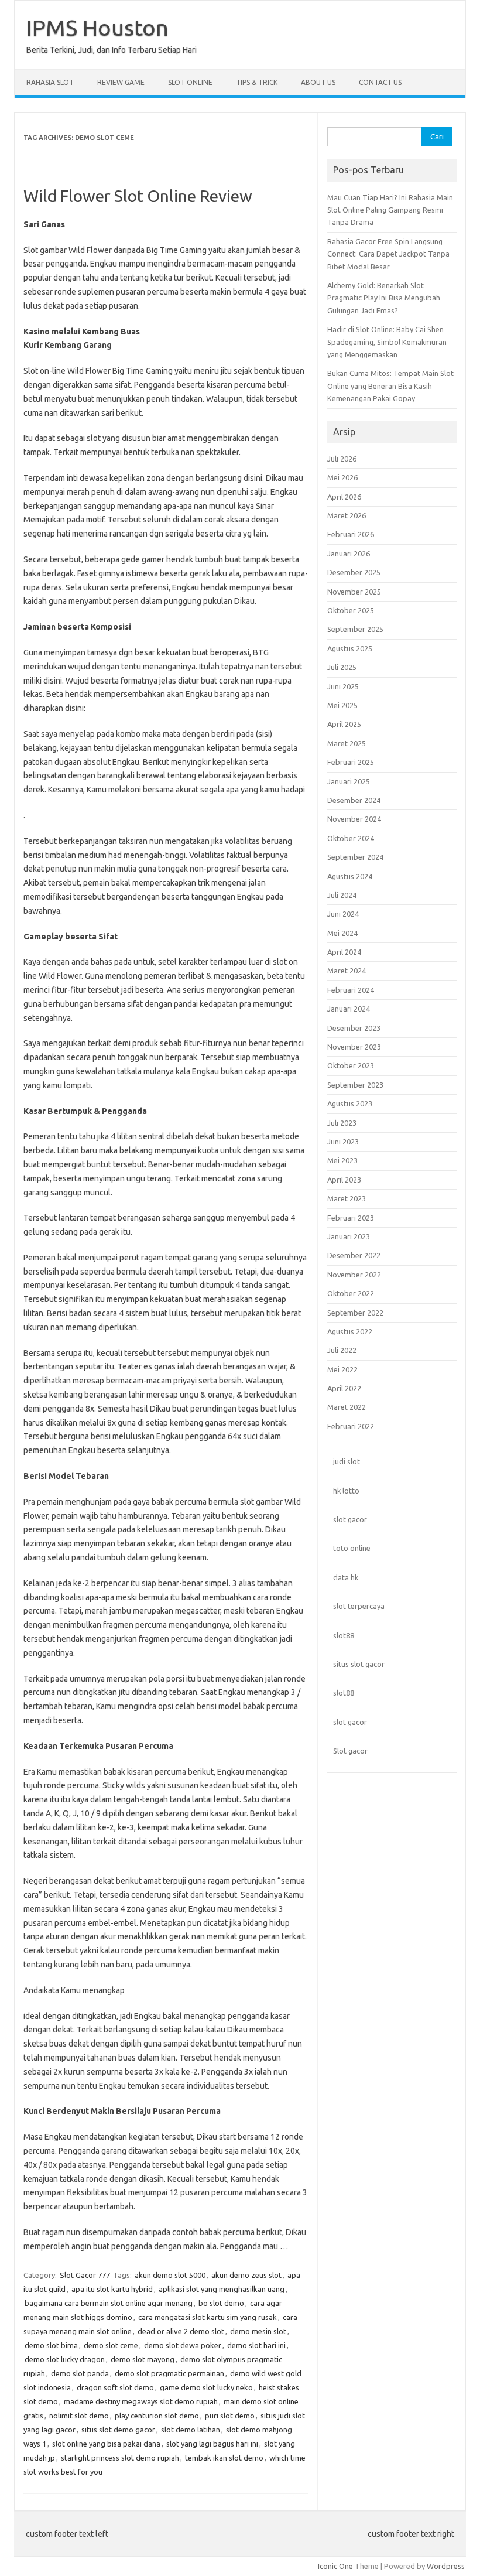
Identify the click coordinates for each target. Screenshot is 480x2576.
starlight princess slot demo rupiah (120, 2458)
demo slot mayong (143, 2359)
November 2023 (354, 1047)
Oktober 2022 (351, 1293)
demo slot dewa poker (183, 2345)
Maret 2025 (347, 743)
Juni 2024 (343, 914)
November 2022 (354, 1275)
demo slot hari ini (256, 2345)
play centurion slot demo (157, 2416)
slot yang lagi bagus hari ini (212, 2444)
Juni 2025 (343, 686)
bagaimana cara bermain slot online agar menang (109, 2303)
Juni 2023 (343, 1142)
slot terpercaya (359, 1606)
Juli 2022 (342, 1350)
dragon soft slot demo (115, 2387)
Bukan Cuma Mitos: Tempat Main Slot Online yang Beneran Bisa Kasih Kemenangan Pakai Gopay (390, 386)
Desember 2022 (354, 1255)
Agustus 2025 (350, 648)
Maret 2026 (347, 515)
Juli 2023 (342, 1123)
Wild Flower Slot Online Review (138, 196)
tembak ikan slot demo (224, 2458)
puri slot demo (230, 2416)
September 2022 (355, 1313)
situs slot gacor (359, 1664)
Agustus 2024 (350, 876)
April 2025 (344, 724)
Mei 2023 (342, 1160)
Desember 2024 (354, 800)
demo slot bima (51, 2345)
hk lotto (346, 1491)
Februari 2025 (351, 762)
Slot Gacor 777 (85, 2275)
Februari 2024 (351, 990)
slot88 (344, 1635)
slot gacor (350, 1519)
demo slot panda (80, 2373)
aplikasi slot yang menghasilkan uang (222, 2289)
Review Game (121, 82)
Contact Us (380, 82)
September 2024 (355, 857)
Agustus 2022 (350, 1331)
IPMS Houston (97, 28)
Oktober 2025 (351, 610)
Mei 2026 (342, 477)
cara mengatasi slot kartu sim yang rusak (208, 2317)
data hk (346, 1577)
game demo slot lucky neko (206, 2387)
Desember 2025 (354, 572)
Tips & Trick (257, 82)
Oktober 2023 (351, 1065)
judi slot (347, 1461)
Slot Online (190, 82)
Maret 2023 (347, 1198)
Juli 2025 (342, 667)
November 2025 (354, 592)
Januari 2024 (349, 1009)
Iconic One (335, 2566)
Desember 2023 (354, 1028)
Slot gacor (350, 1751)
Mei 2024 (342, 933)
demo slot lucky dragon (65, 2359)
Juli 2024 (342, 895)
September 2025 (355, 629)
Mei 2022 (342, 1369)
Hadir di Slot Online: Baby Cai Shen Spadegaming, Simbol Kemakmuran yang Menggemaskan (387, 342)
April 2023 (344, 1180)
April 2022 (344, 1388)
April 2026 (344, 497)
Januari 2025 (349, 781)
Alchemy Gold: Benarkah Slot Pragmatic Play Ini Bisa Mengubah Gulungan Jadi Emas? (384, 298)
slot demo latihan (191, 2430)
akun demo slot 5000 (170, 2275)
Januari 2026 (349, 554)
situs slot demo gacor (118, 2430)
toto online (352, 1548)
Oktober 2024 (351, 838)
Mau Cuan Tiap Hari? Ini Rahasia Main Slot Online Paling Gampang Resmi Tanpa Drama (390, 210)
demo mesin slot (258, 2331)
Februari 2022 (351, 1426)
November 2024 (354, 819)
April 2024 (344, 952)
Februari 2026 (351, 534)
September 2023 (355, 1085)
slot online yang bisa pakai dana (106, 2444)
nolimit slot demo (79, 2416)
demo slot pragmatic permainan (169, 2373)
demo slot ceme (111, 2345)
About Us (318, 82)
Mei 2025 (342, 705)
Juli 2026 (342, 459)
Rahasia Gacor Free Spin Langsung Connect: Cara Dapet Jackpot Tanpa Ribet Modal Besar (388, 254)
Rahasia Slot (50, 82)
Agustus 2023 (350, 1103)
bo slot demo (221, 2303)
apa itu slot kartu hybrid (112, 2289)
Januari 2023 (349, 1236)
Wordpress (446, 2566)
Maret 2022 (347, 1407)
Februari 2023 (351, 1218)
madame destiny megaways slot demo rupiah (141, 2401)
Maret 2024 (347, 971)
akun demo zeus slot (246, 2275)
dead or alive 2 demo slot (181, 2331)
